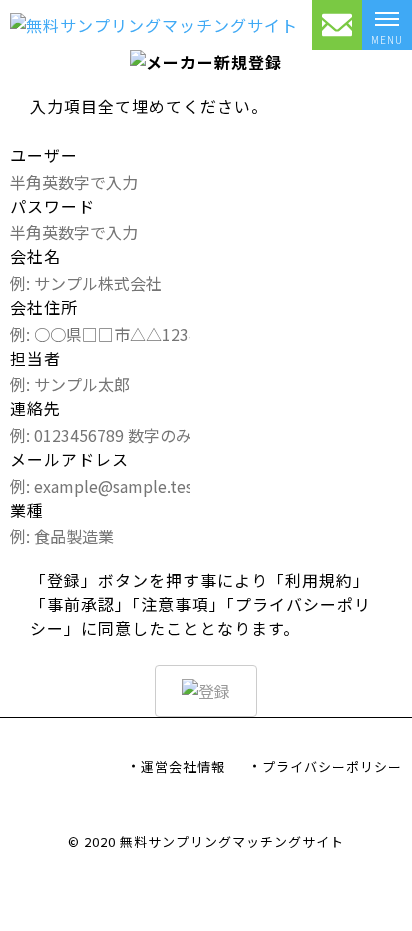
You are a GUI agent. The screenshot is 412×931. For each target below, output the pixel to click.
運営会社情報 (183, 766)
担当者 (35, 358)
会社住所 (44, 307)
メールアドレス (69, 459)
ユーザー (44, 155)
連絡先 (35, 408)
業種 (27, 510)
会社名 (35, 256)
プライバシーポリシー (332, 766)
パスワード (52, 206)
